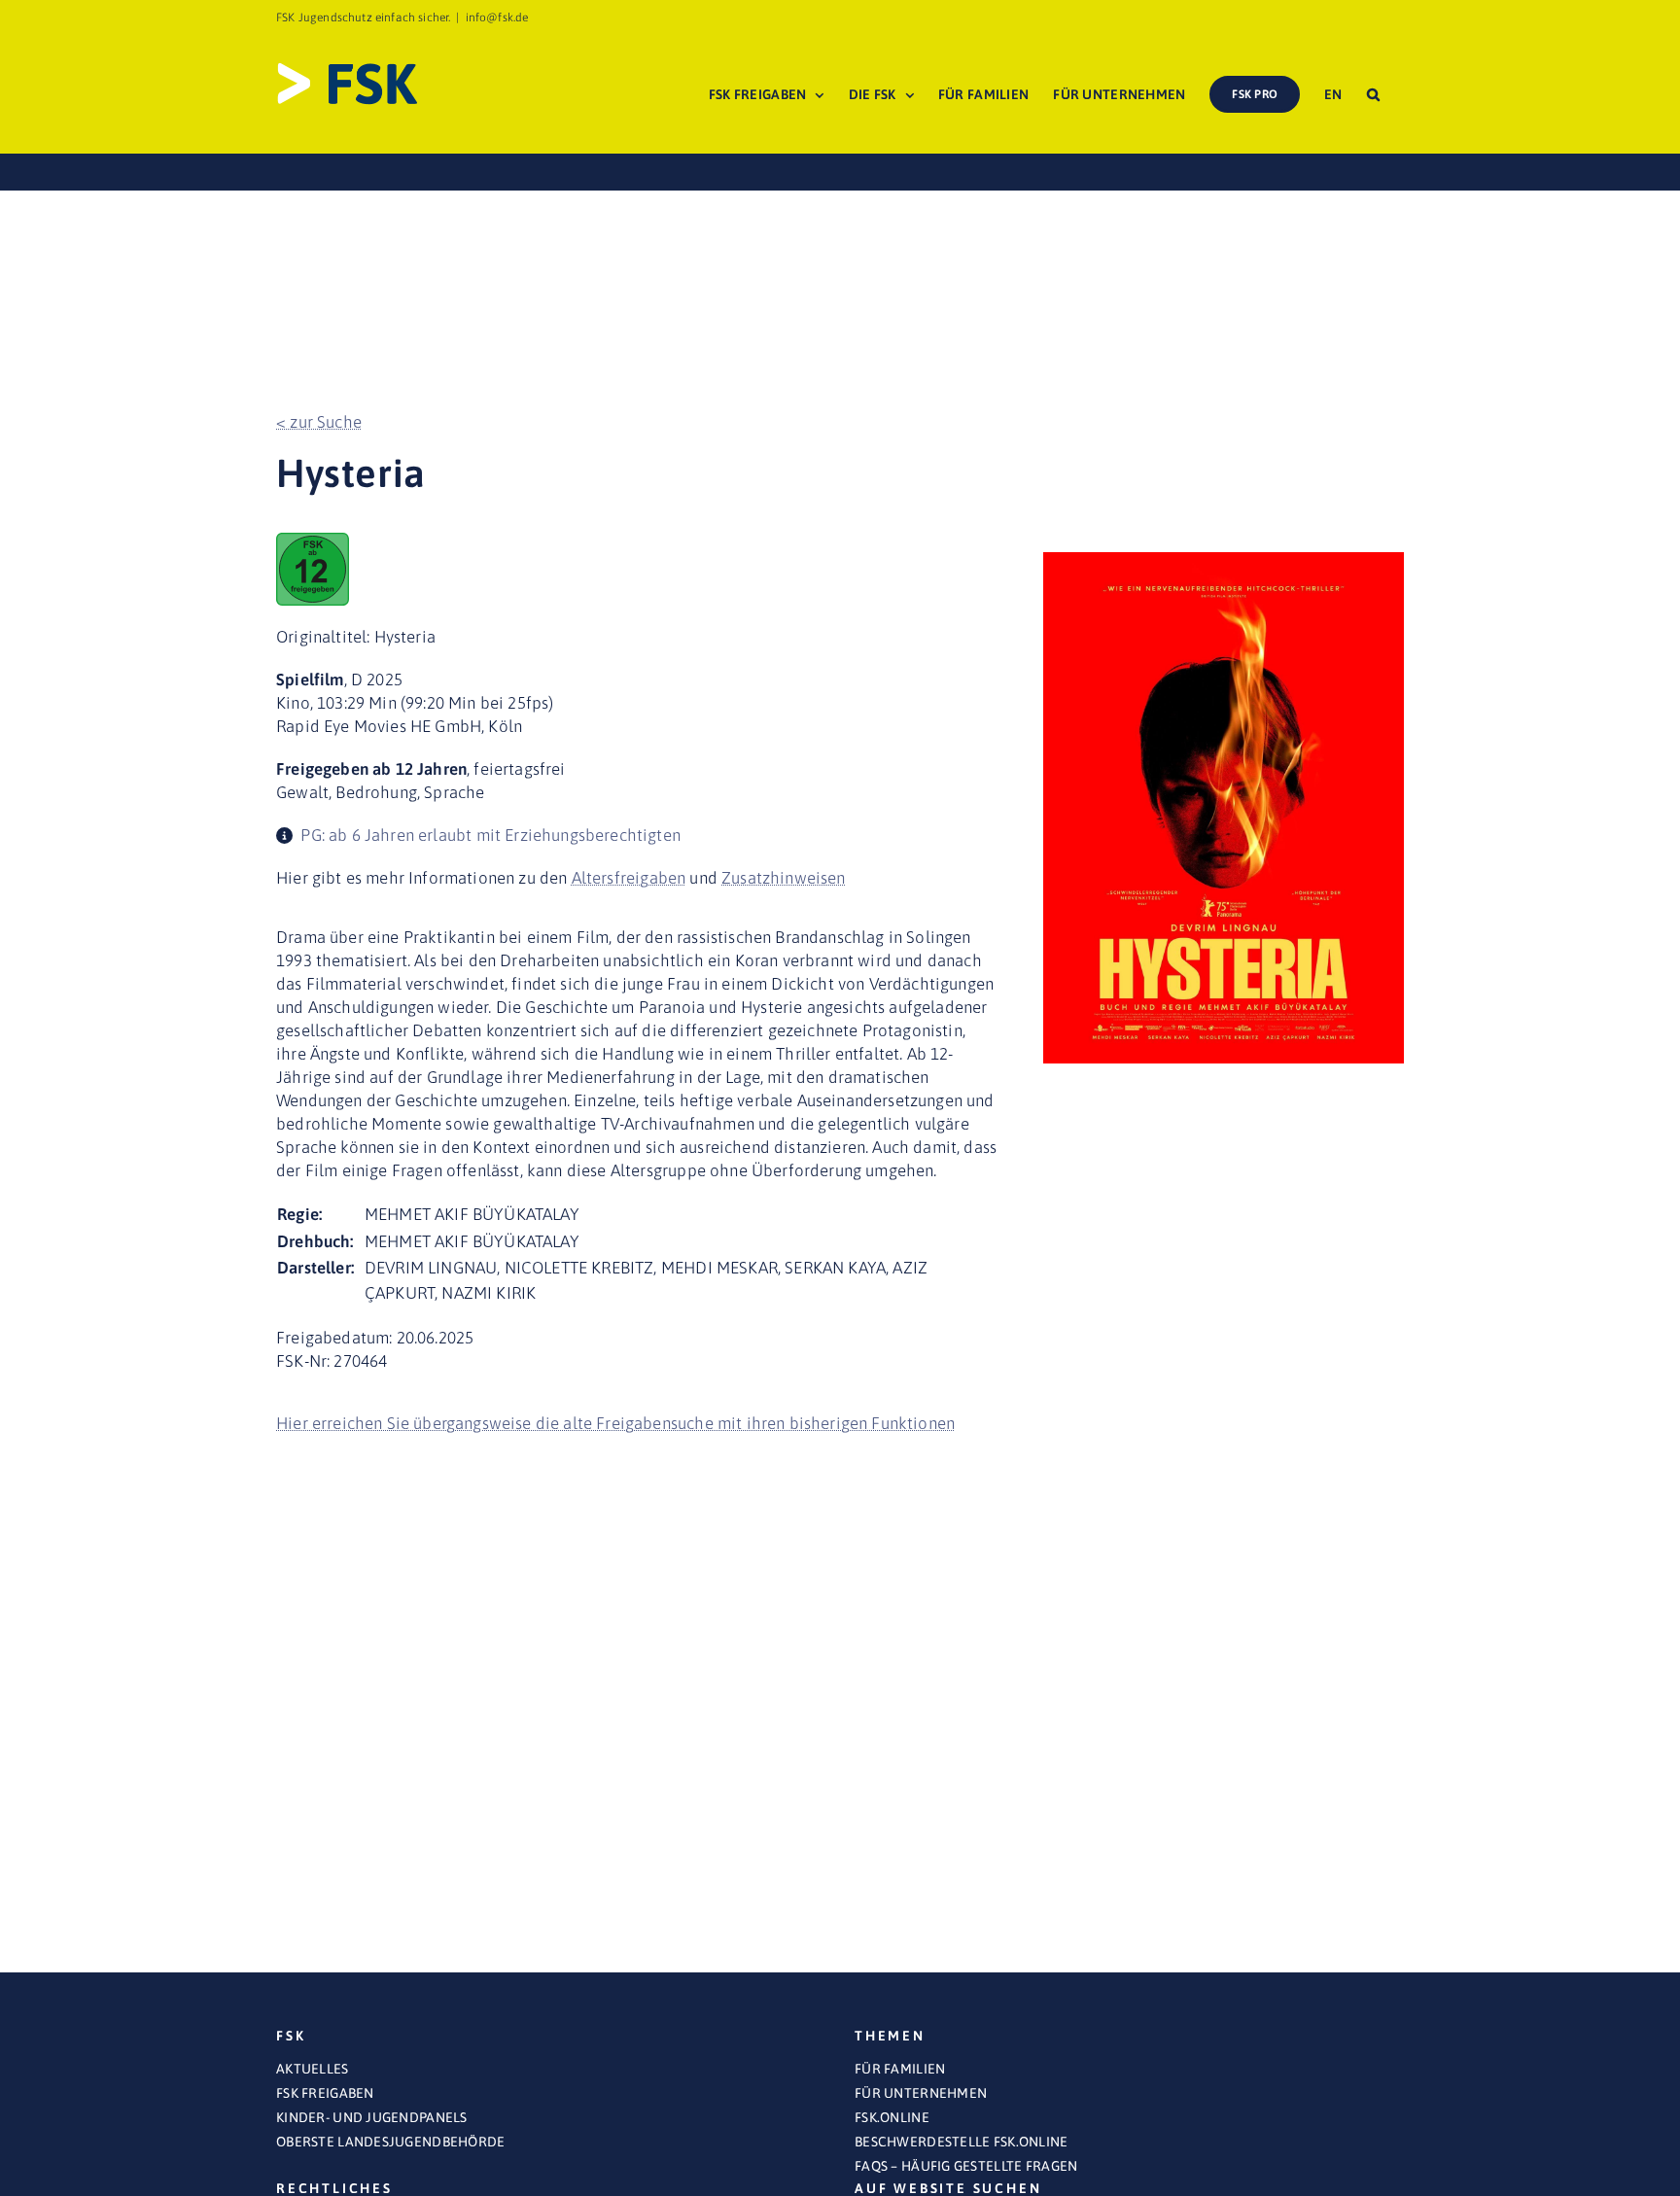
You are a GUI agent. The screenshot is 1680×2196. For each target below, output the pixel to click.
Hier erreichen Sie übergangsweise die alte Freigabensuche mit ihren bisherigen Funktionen (615, 1423)
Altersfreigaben (629, 878)
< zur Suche (319, 422)
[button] (1373, 94)
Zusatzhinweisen (784, 878)
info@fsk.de (497, 17)
